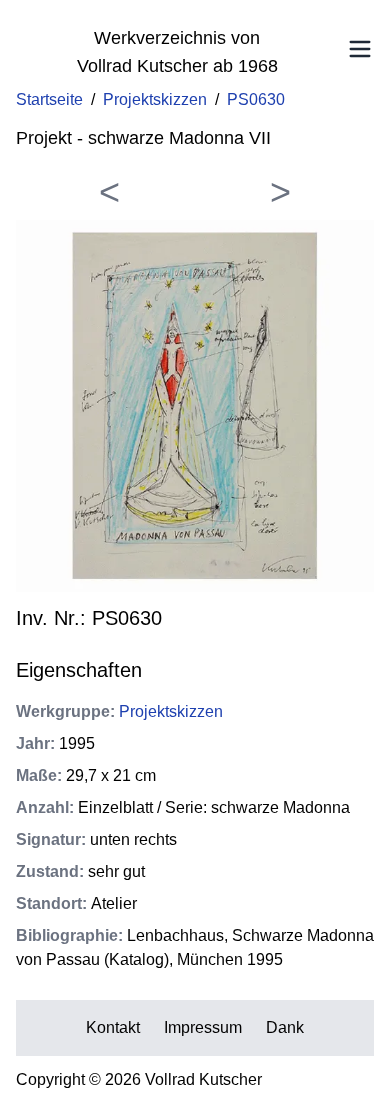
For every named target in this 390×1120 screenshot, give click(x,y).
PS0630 (256, 99)
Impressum (203, 1027)
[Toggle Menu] (360, 49)
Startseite (49, 99)
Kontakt (113, 1027)
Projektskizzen (155, 99)
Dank (285, 1027)
